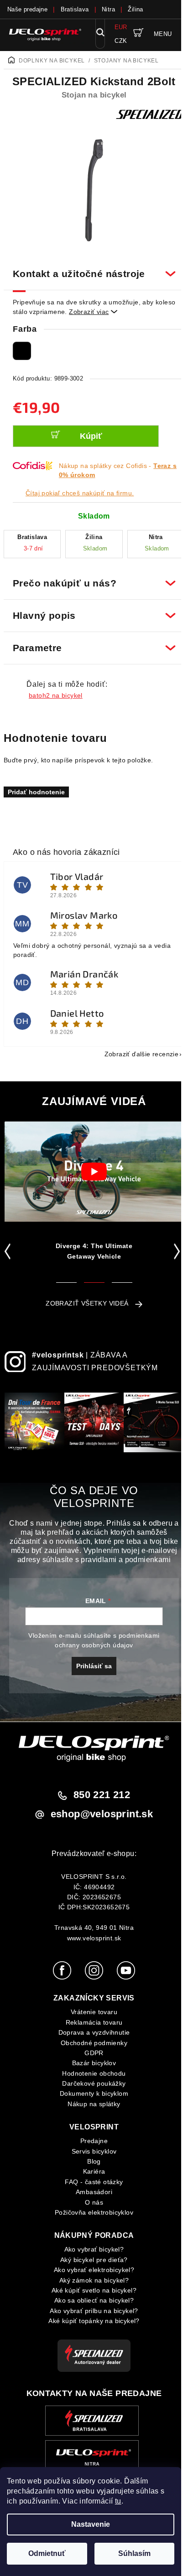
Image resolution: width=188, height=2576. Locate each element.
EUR (121, 27)
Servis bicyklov (91, 2153)
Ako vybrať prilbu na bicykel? (91, 2312)
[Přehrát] (94, 1167)
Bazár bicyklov (91, 2065)
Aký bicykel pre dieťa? (91, 2262)
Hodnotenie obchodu (91, 2075)
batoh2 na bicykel (56, 690)
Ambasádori (91, 2194)
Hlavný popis (91, 610)
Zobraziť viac (93, 312)
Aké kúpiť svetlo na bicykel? (90, 2292)
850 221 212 (98, 1797)
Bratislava (75, 9)
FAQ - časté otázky (91, 2184)
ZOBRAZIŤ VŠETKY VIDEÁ (84, 1298)
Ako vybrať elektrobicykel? (90, 2272)
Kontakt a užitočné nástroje (91, 269)
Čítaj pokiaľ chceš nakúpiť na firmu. (80, 493)
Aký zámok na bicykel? (90, 2282)
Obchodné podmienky (90, 2044)
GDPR (91, 2055)
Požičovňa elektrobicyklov (91, 2214)
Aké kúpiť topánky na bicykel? (91, 2323)
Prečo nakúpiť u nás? (91, 578)
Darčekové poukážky (91, 2085)
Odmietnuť (47, 2553)
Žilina (135, 9)
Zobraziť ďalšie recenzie (135, 1049)
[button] (9, 1246)
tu (118, 2501)
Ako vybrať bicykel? (91, 2251)
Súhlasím (134, 2553)
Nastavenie (91, 2524)
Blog (91, 2163)
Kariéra (91, 2173)
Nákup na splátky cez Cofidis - (118, 470)
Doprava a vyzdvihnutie (91, 2034)
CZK (121, 41)
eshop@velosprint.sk (98, 1816)
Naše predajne (27, 9)
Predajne (90, 2143)
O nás (91, 2204)
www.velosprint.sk (91, 1939)
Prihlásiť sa (91, 1668)
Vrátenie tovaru (91, 2014)
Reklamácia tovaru (91, 2024)
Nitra (108, 9)
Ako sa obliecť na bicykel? (90, 2302)
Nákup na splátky (91, 2106)
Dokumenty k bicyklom (91, 2095)
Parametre (91, 643)
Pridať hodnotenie (36, 787)
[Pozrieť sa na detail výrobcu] (150, 114)
